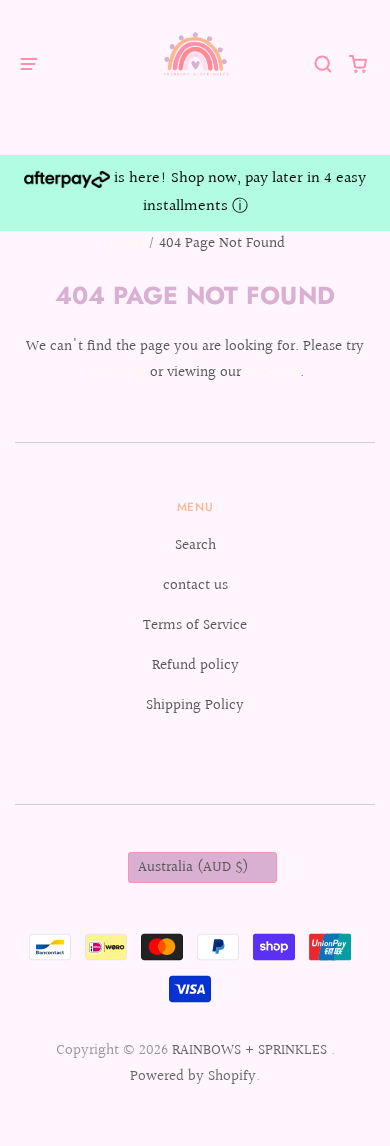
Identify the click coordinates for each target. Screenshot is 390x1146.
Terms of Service (195, 625)
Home (125, 243)
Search (195, 545)
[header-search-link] (323, 63)
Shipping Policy (195, 705)
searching (116, 372)
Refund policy (195, 665)
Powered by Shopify (193, 1076)
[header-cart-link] (358, 63)
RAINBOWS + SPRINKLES (251, 1050)
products (272, 372)
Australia (193, 867)
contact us (195, 585)
